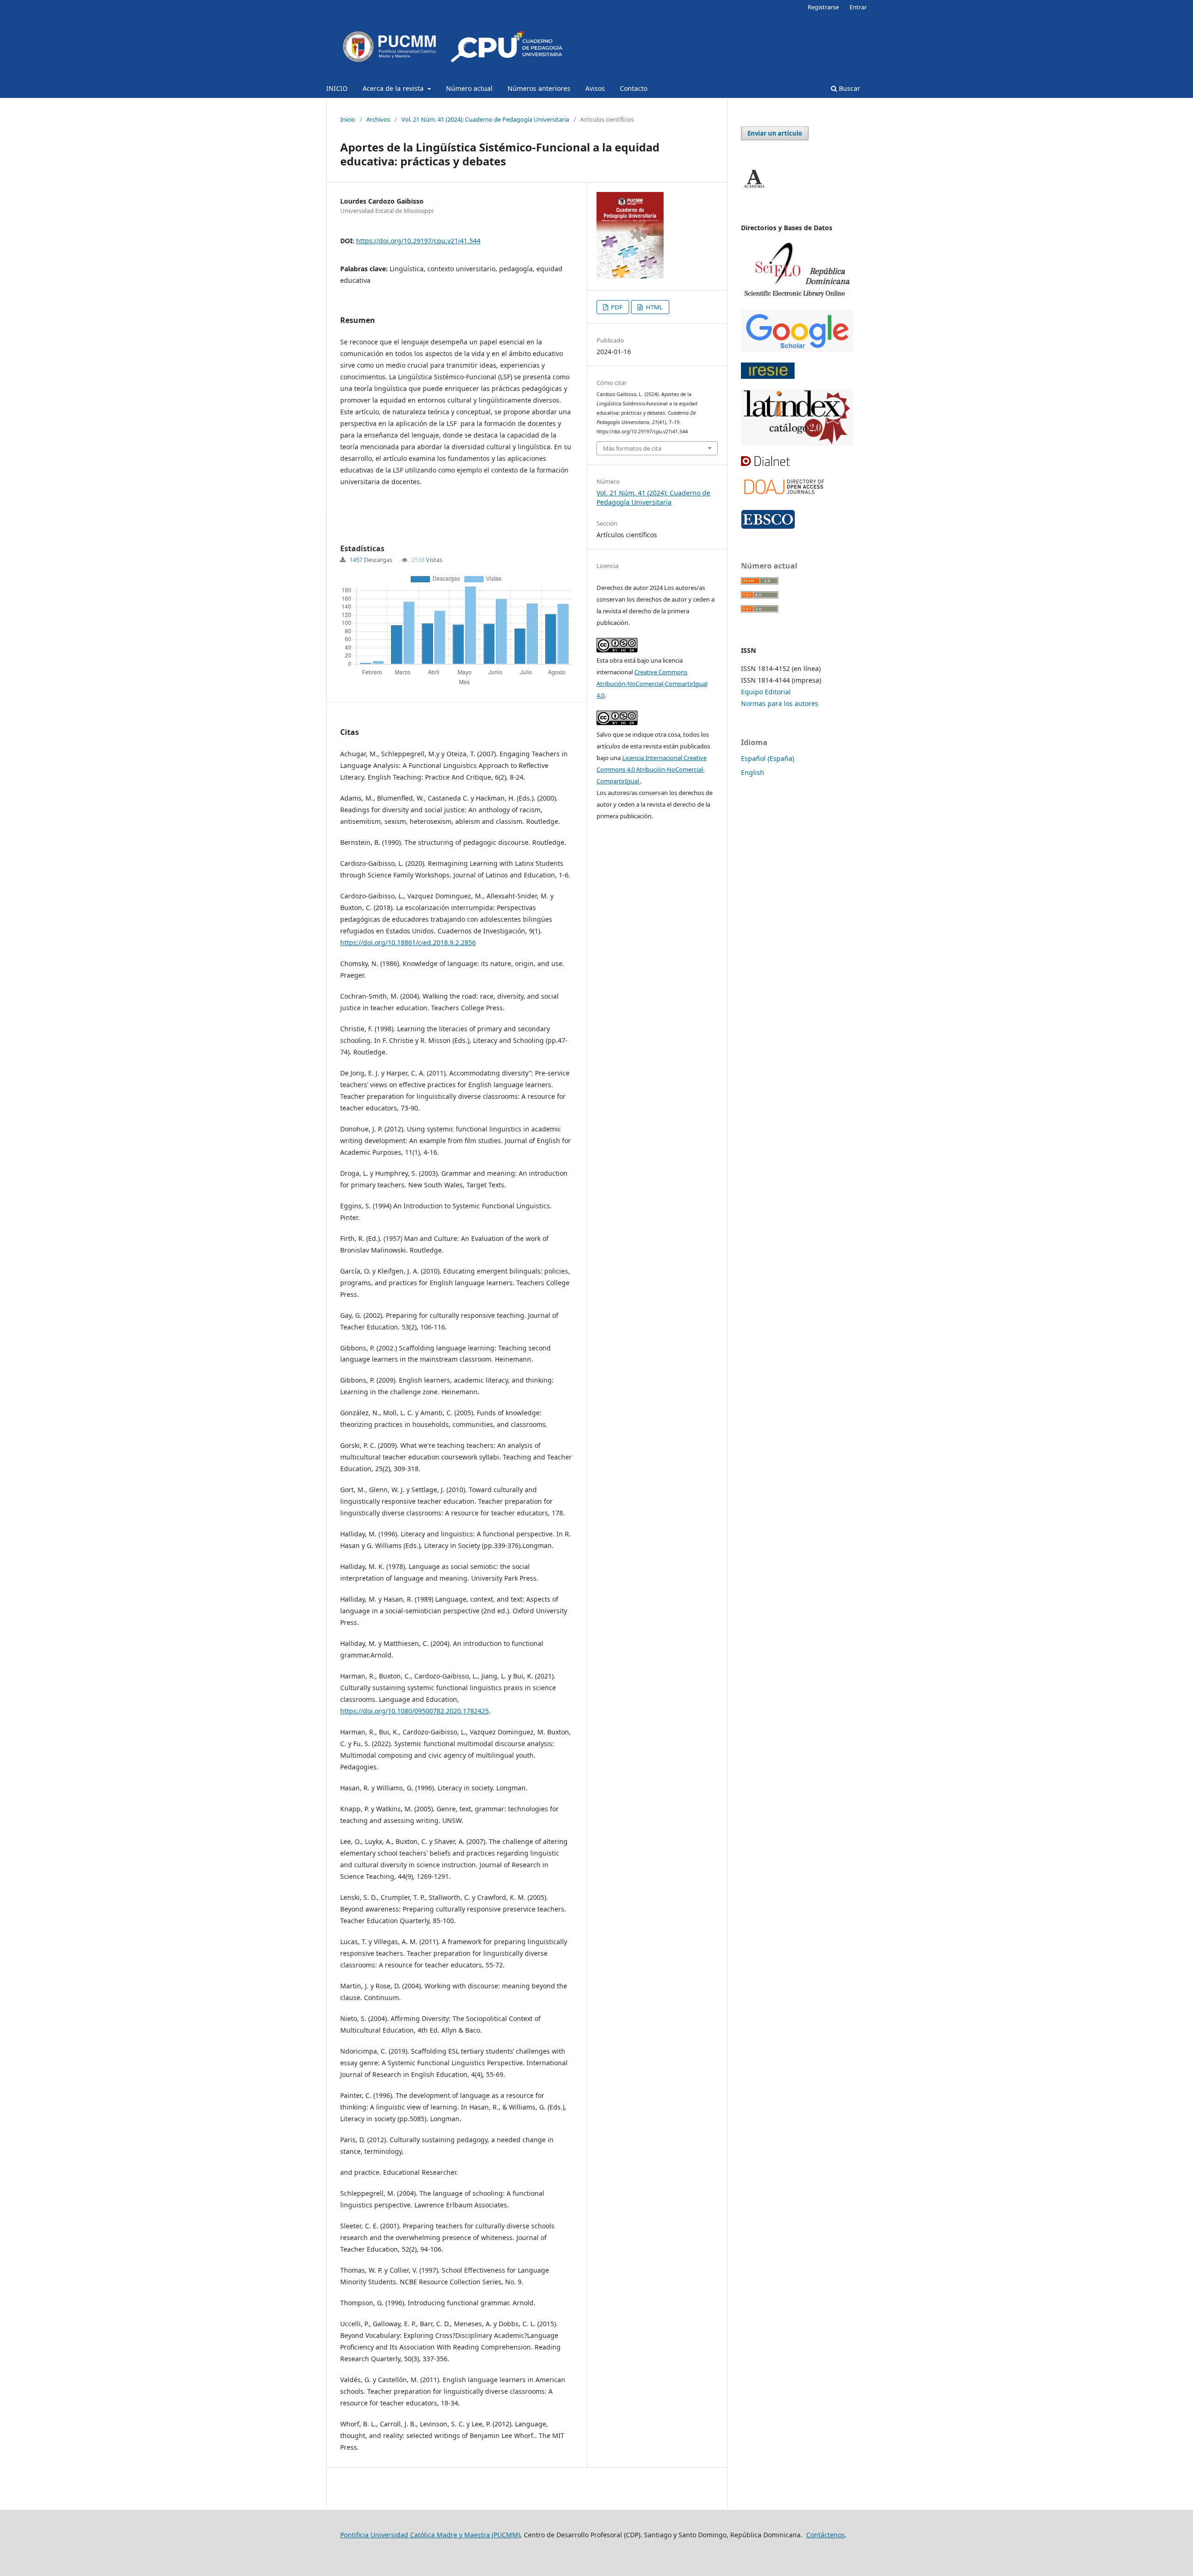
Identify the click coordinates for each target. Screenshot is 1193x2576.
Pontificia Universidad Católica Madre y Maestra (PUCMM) (430, 2535)
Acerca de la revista (394, 88)
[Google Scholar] (797, 350)
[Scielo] (797, 297)
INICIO (337, 88)
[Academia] (754, 188)
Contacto (634, 88)
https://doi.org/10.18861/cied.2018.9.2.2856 (408, 942)
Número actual (469, 88)
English (753, 772)
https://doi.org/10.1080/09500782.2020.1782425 (415, 1711)
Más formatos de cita (632, 448)
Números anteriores (539, 88)
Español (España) (768, 758)
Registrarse (823, 7)
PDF (616, 307)
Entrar (858, 7)
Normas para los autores (780, 703)
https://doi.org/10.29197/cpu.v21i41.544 (418, 241)
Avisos (595, 88)
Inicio (348, 119)
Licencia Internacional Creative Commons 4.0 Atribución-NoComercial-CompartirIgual (651, 769)
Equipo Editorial (766, 692)
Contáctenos (826, 2535)
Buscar (849, 88)
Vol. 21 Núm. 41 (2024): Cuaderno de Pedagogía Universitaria (485, 119)
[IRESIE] (768, 376)
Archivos (378, 119)
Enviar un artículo (775, 133)
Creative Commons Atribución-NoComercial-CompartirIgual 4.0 (652, 684)
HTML (654, 307)
